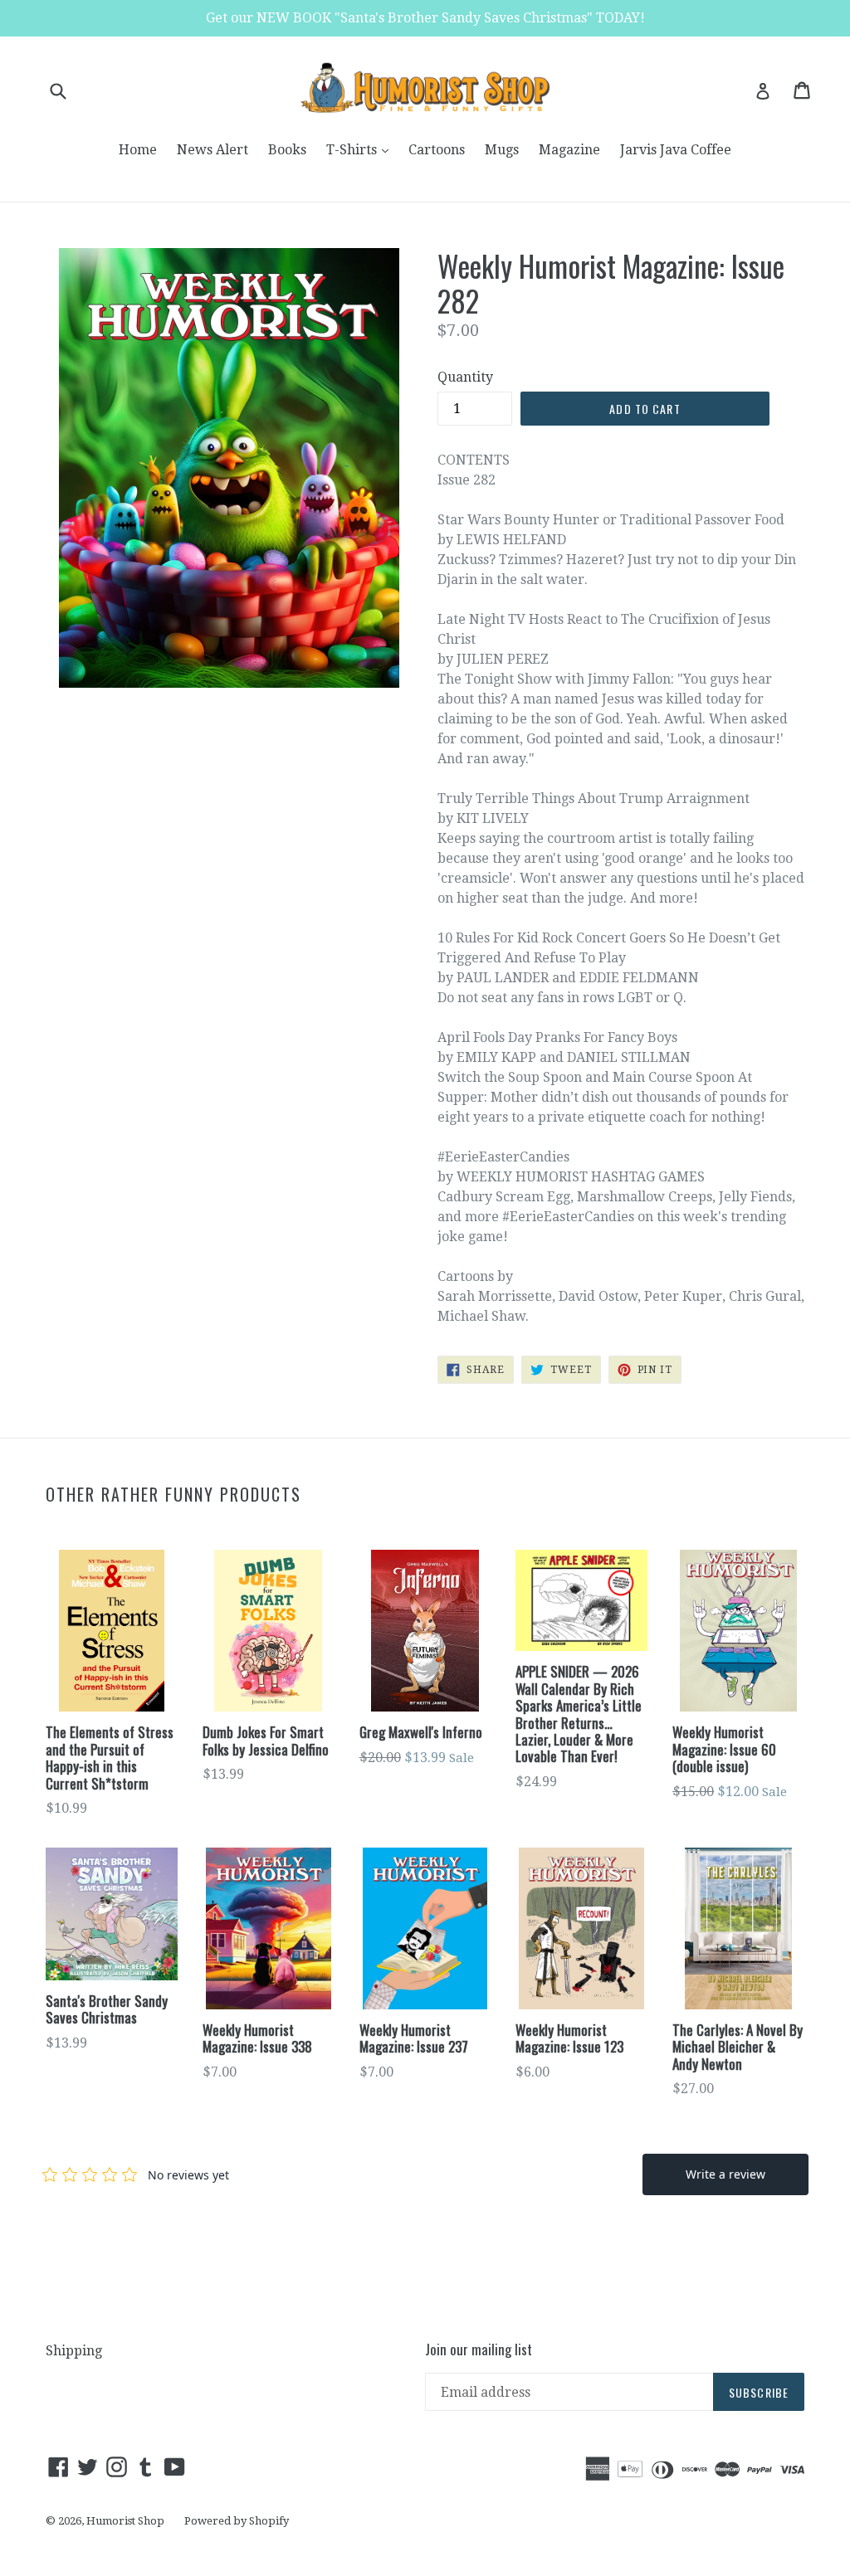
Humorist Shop (125, 2521)
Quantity (465, 377)
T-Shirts (361, 149)
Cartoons (437, 150)
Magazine (569, 150)
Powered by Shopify (237, 2521)
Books (287, 150)
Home (138, 150)
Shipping (74, 2351)
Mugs (502, 150)
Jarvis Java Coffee (676, 150)
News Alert (212, 150)
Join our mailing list (479, 2350)
